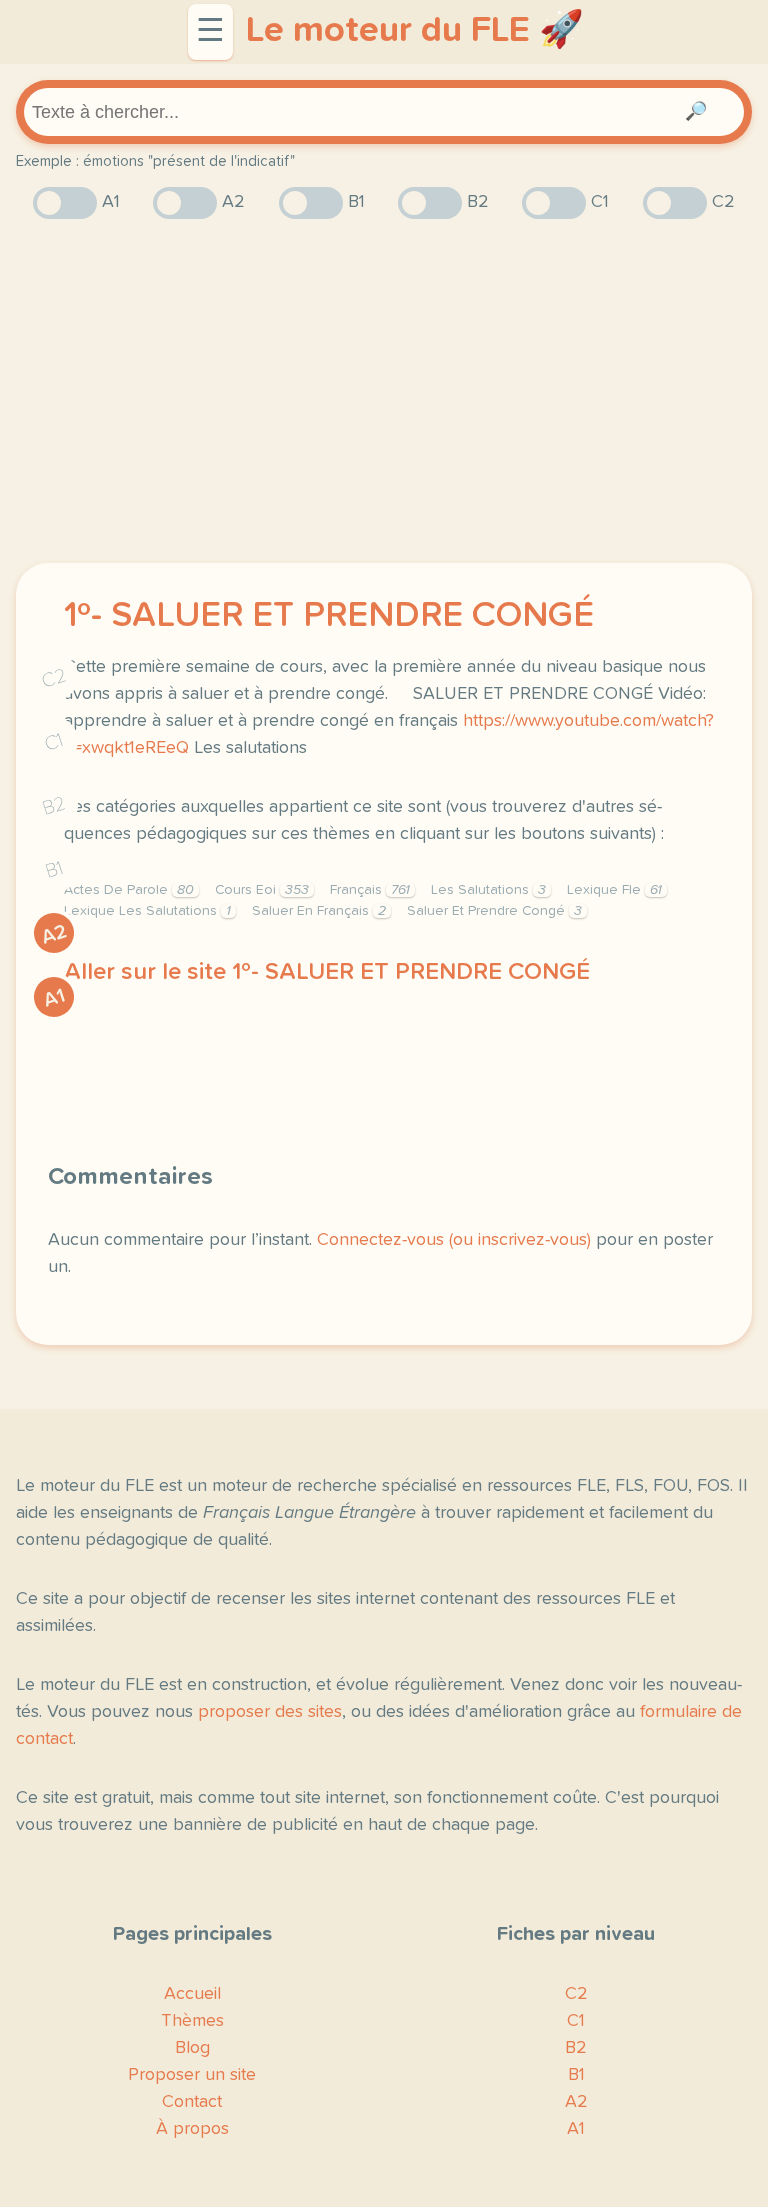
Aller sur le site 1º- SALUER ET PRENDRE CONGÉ (327, 972)
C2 (54, 678)
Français (370, 890)
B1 (54, 870)
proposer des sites (270, 1712)
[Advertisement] (384, 391)
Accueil (192, 1994)
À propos (192, 2129)
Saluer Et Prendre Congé (494, 911)
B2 (54, 806)
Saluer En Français (319, 911)
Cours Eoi (262, 890)
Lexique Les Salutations (147, 911)
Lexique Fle (614, 890)
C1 (54, 742)
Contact (192, 2102)
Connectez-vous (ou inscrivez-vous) (454, 1240)
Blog (192, 2048)
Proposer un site (192, 2075)
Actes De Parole (129, 890)
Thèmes (192, 2021)
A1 (54, 998)
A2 (54, 934)
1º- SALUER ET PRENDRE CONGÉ (329, 616)
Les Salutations (488, 890)
